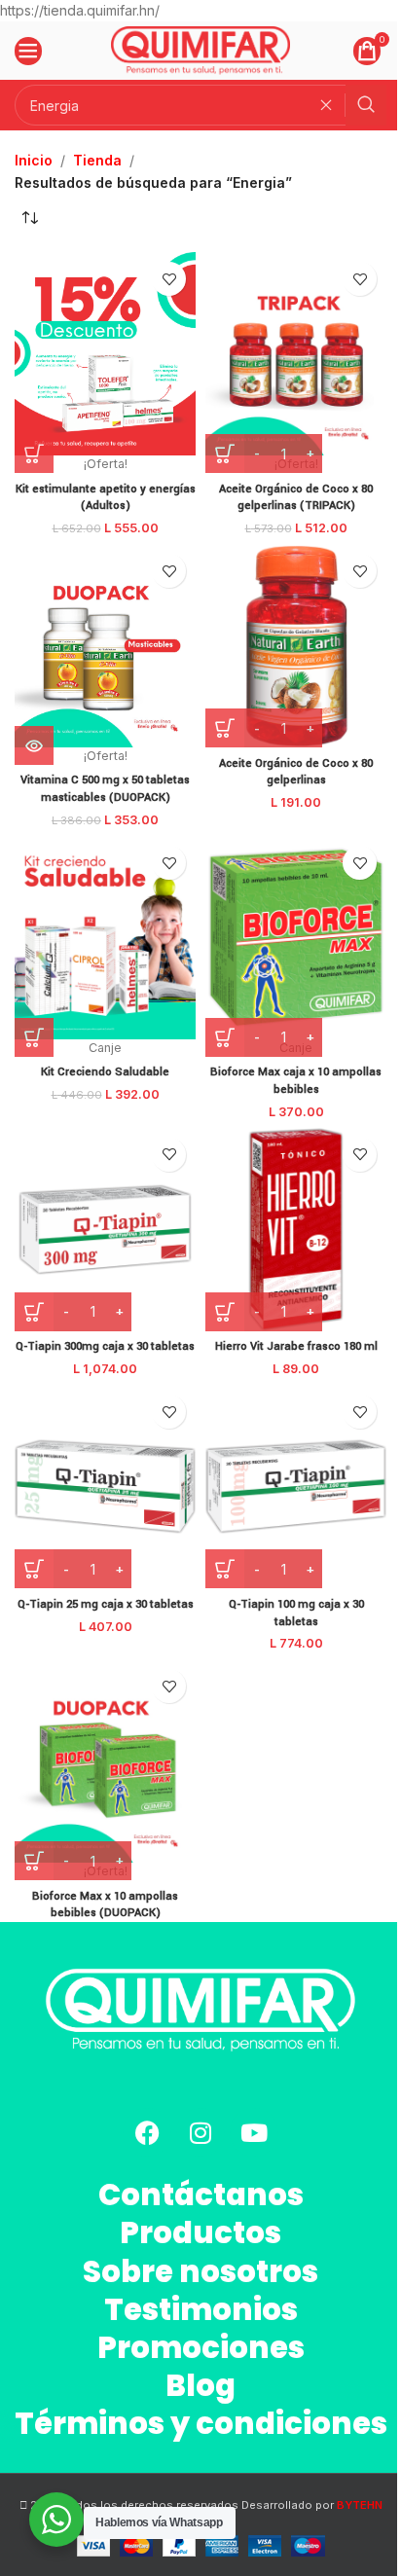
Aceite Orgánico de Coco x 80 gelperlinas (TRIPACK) (296, 498)
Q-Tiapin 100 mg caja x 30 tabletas (296, 1613)
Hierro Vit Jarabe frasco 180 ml (296, 1346)
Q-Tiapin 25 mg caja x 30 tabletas (106, 1604)
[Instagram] (200, 2132)
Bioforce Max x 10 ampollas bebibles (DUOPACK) (105, 1905)
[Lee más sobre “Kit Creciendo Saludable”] (34, 1037)
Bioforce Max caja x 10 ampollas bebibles (296, 1081)
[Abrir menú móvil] (28, 51)
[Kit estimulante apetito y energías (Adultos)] (105, 354)
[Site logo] (201, 49)
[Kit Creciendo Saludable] (105, 938)
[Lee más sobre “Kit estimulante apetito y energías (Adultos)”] (34, 454)
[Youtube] (254, 2132)
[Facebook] (147, 2132)
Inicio (34, 160)
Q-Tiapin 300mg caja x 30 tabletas (105, 1346)
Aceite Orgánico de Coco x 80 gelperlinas (296, 772)
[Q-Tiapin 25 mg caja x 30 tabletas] (105, 1487)
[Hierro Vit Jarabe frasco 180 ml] (296, 1230)
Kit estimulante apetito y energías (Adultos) (106, 498)
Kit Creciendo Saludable (105, 1072)
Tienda (97, 160)
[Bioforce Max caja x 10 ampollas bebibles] (296, 938)
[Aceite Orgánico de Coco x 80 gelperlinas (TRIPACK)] (296, 354)
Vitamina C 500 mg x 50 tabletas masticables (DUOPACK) (105, 789)
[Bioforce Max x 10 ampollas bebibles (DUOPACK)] (105, 1761)
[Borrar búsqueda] (331, 105)
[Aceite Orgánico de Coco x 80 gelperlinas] (296, 646)
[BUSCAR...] (366, 105)
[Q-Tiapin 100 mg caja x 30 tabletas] (296, 1487)
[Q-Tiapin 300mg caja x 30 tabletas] (105, 1230)
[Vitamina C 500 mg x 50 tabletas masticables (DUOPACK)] (105, 646)
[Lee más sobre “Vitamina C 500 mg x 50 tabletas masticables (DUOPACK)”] (34, 745)
